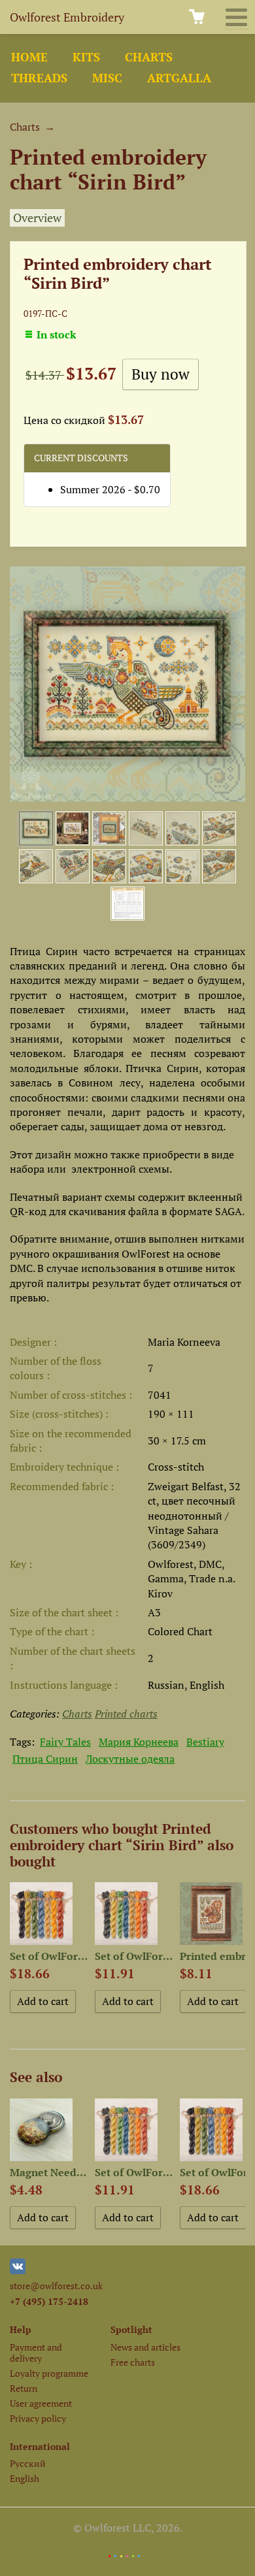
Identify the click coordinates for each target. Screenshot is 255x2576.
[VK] (18, 2271)
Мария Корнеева (139, 1742)
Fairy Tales (65, 1742)
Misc (107, 78)
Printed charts (126, 1714)
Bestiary (205, 1742)
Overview (37, 218)
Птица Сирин (45, 1759)
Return (24, 2388)
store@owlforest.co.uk (56, 2286)
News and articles (145, 2347)
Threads (39, 78)
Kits (86, 57)
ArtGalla (179, 78)
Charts (149, 57)
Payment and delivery (36, 2353)
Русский (28, 2463)
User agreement (41, 2403)
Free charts (133, 2362)
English (25, 2478)
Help (21, 2329)
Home (29, 57)
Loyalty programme (49, 2373)
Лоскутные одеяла (130, 1759)
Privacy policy (38, 2418)
